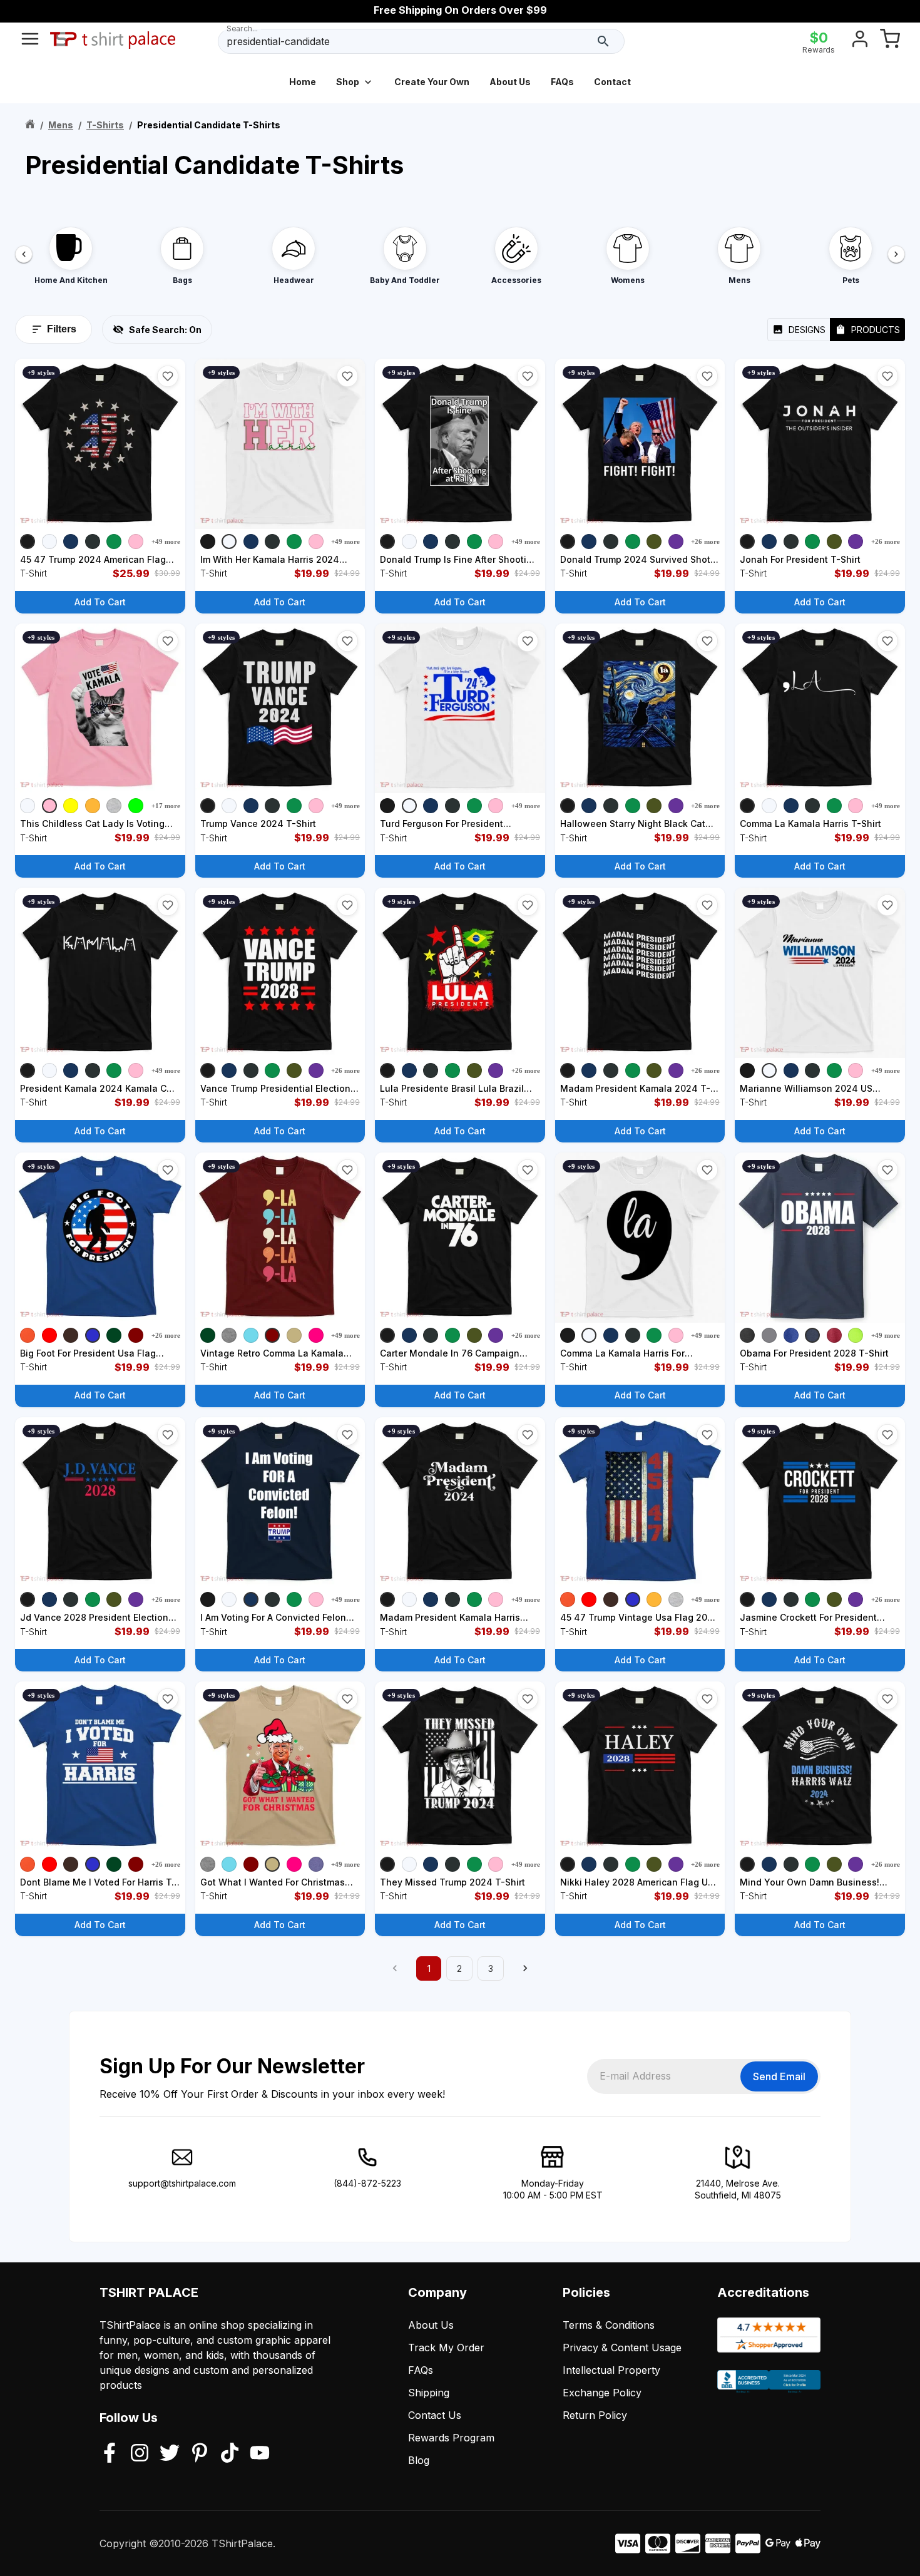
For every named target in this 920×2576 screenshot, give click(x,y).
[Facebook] (110, 2454)
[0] (890, 41)
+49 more (166, 541)
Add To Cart (100, 602)
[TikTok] (230, 2454)
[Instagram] (140, 2454)
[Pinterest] (200, 2454)
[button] (168, 376)
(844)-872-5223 (367, 2183)
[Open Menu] (30, 41)
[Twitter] (170, 2454)
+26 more (705, 541)
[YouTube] (260, 2454)
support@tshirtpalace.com (182, 2183)
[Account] (860, 41)
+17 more (166, 806)
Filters (62, 329)
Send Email (779, 2076)
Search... (242, 28)
